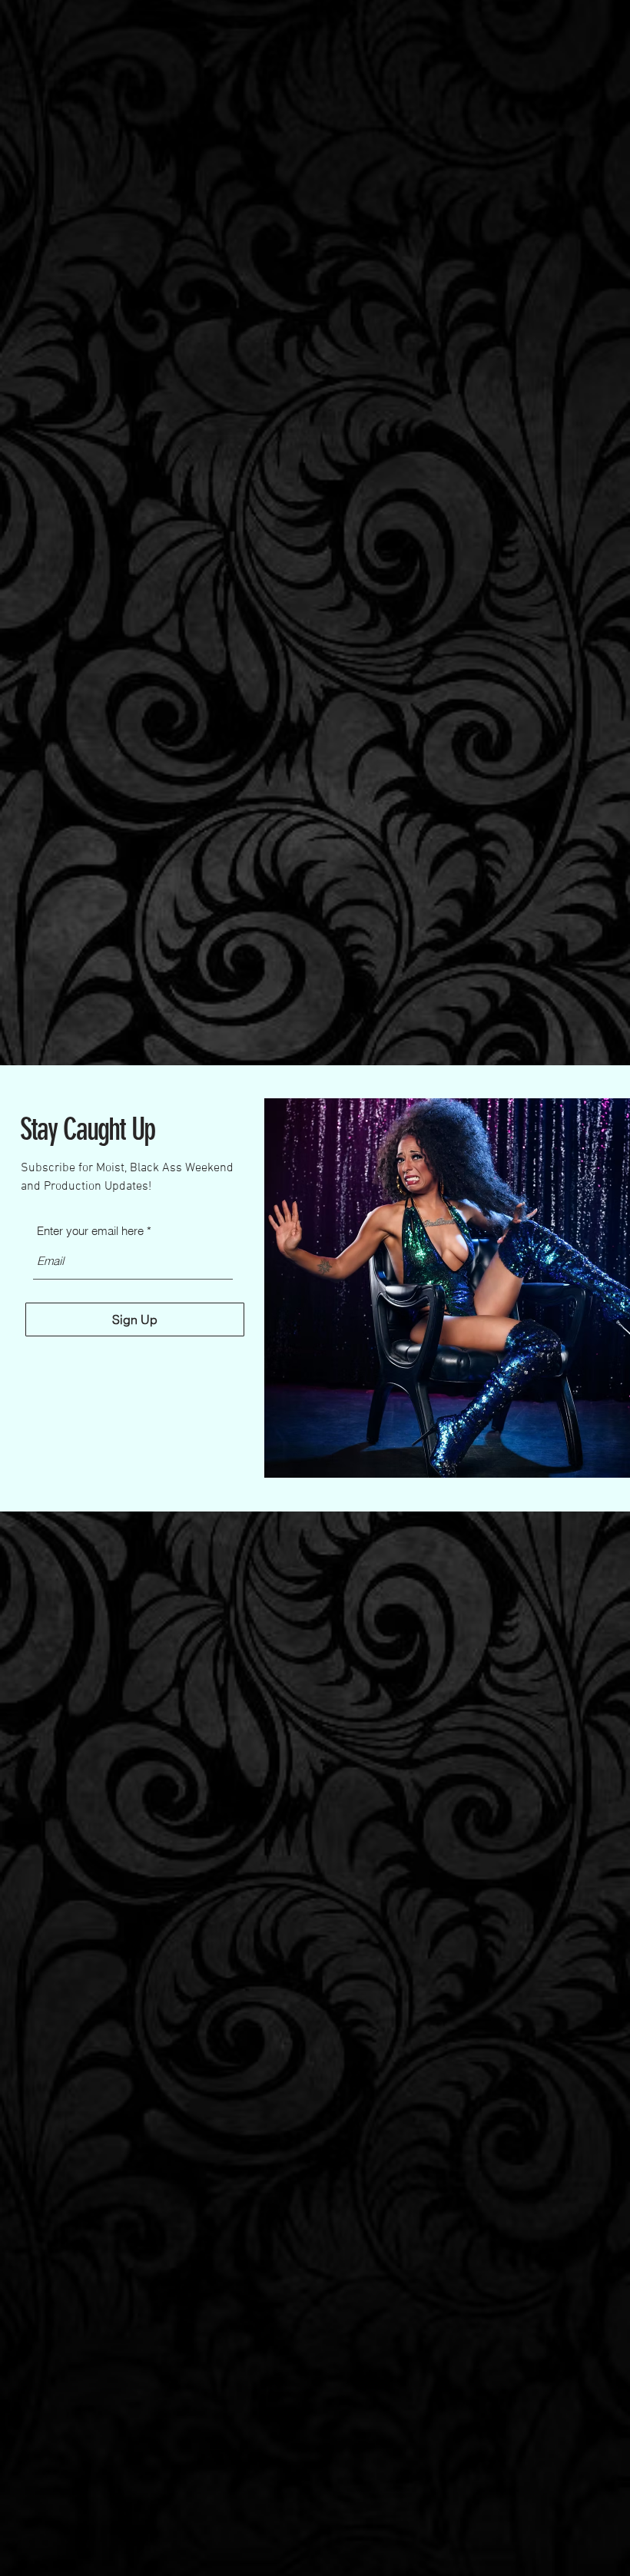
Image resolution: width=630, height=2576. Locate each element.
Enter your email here (90, 1231)
